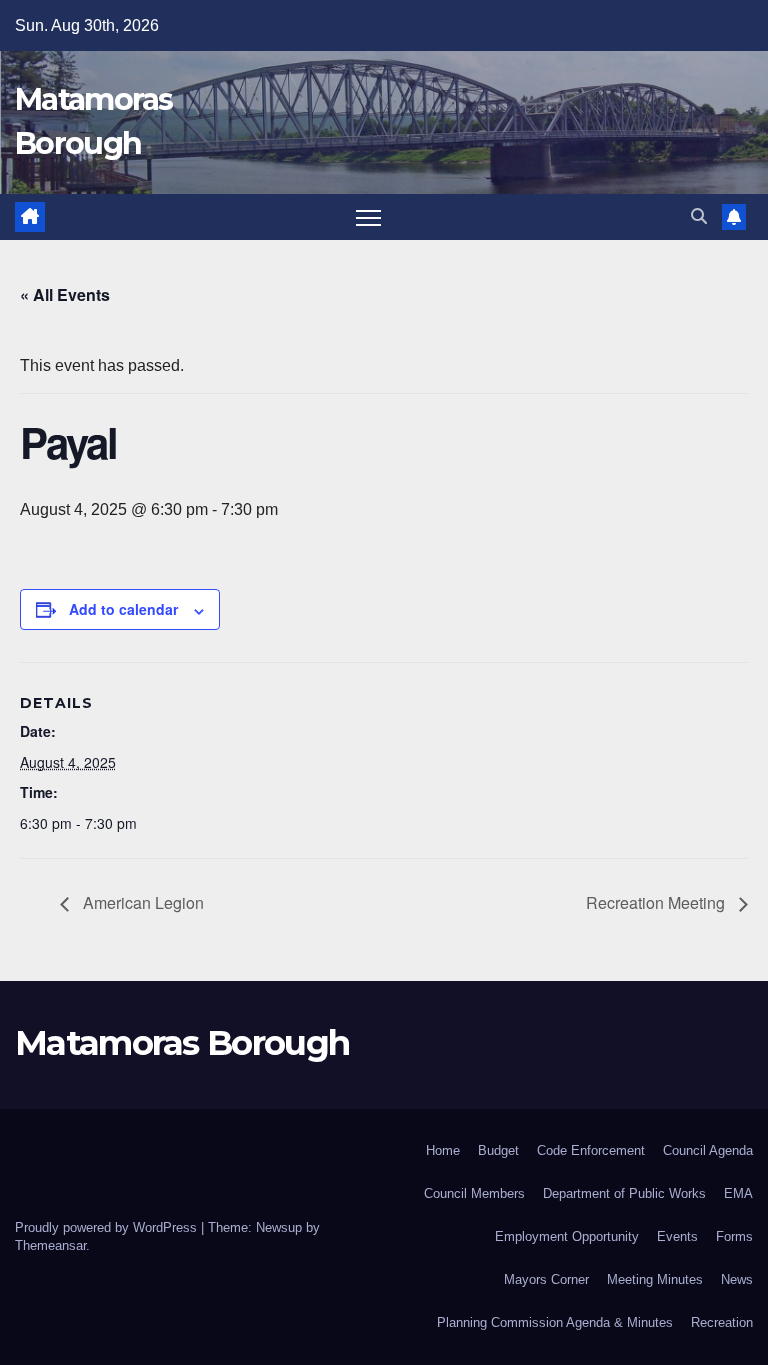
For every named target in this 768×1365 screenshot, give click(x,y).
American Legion (141, 902)
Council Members (474, 1193)
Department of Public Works (624, 1193)
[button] (699, 216)
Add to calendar (123, 609)
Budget (498, 1150)
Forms (734, 1236)
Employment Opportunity (567, 1236)
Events (677, 1236)
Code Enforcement (591, 1150)
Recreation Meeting (657, 902)
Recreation (722, 1322)
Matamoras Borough (182, 1043)
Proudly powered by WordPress (108, 1227)
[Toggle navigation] (368, 217)
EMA (738, 1193)
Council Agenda (708, 1150)
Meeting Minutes (655, 1279)
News (737, 1279)
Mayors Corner (546, 1279)
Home (443, 1150)
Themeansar (50, 1245)
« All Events (65, 294)
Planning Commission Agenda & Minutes (555, 1322)
